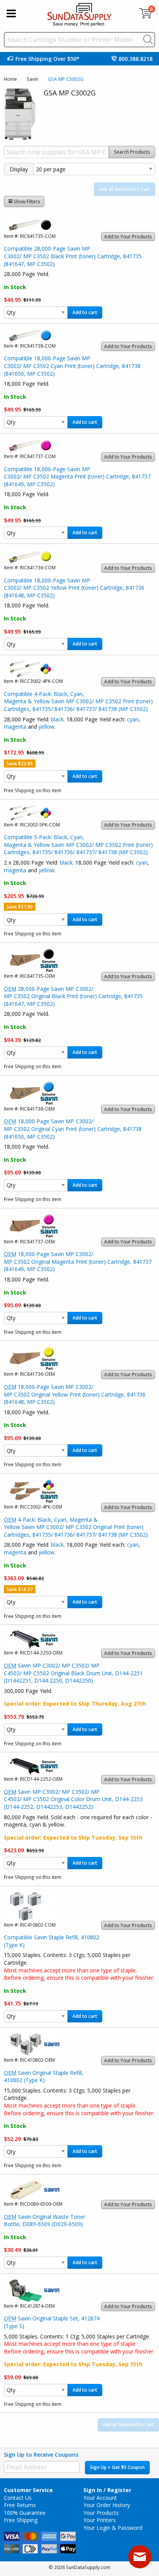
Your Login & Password (113, 2528)
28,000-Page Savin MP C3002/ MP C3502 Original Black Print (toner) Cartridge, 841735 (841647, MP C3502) (73, 996)
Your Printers (100, 2520)
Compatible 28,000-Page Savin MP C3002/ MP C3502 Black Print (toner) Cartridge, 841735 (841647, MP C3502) (73, 256)
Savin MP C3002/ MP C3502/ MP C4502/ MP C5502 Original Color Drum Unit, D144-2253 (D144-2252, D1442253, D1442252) (73, 1799)
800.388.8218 (135, 59)
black (57, 719)
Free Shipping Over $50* (47, 59)
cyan (133, 719)
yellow (47, 727)
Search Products (132, 152)
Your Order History (107, 2505)
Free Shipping (21, 2520)
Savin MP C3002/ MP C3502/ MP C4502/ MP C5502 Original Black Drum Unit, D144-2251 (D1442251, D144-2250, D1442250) (73, 1673)
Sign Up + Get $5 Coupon (117, 2467)
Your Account (100, 2498)
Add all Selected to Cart (124, 189)
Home (10, 79)
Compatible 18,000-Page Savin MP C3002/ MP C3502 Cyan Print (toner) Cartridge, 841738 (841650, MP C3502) (72, 366)
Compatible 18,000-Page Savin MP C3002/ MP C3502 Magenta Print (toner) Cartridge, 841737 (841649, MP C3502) (77, 477)
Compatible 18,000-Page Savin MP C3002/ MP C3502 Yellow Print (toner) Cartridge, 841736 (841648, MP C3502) (74, 588)
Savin (32, 79)
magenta (15, 727)
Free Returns (20, 2505)
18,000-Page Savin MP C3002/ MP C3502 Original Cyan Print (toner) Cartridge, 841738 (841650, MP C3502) (73, 1129)
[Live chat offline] (140, 2557)
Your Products (101, 2513)
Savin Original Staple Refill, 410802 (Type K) (44, 2077)
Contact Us (18, 2498)
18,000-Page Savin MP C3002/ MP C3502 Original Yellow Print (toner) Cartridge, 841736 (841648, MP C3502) (75, 1394)
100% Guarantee (25, 2513)
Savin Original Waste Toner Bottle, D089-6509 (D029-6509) (45, 2221)
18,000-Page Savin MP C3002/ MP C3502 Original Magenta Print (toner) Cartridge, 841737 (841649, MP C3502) (78, 1261)
